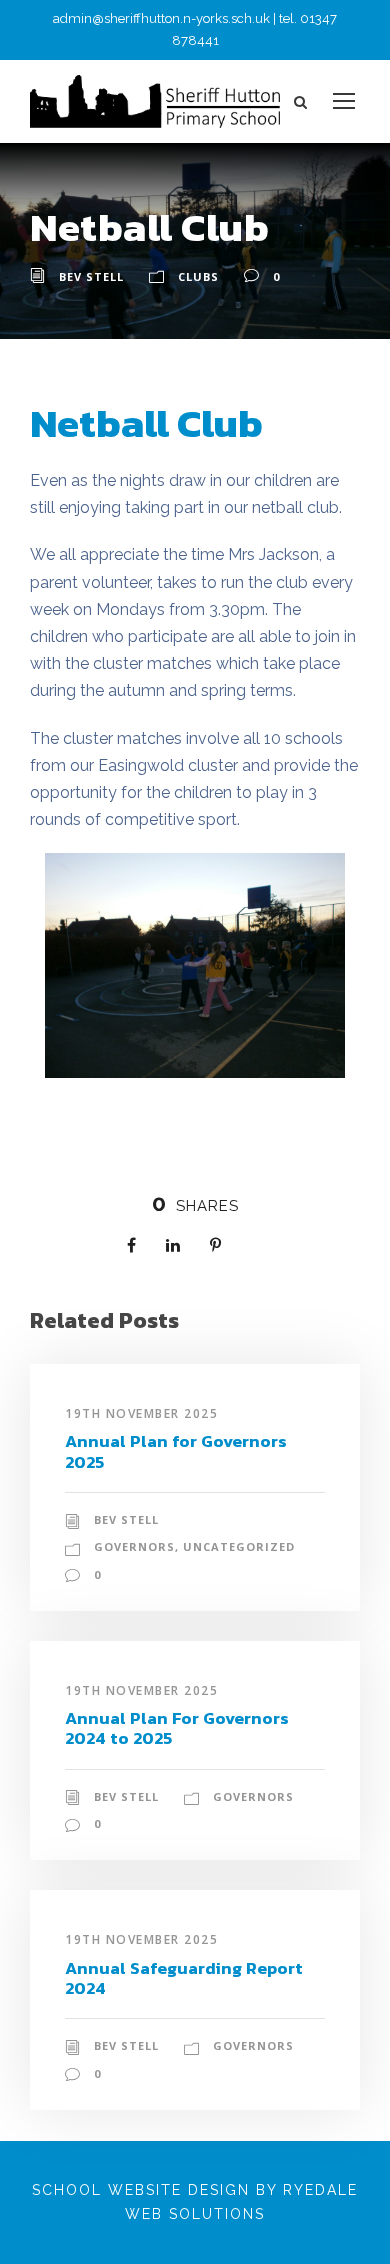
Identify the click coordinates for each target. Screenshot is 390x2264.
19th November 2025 (141, 1413)
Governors (134, 1546)
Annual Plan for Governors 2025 (176, 1451)
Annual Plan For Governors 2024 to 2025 (177, 1728)
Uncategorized (239, 1546)
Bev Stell (91, 276)
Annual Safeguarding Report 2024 (184, 1978)
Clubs (198, 276)
